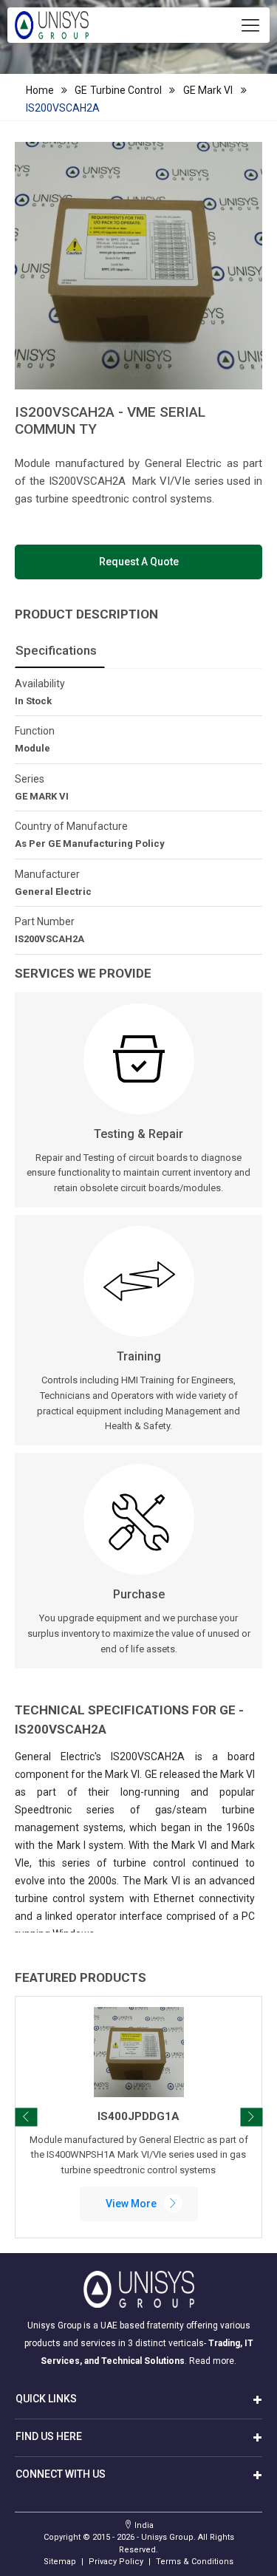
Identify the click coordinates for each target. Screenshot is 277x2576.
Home (40, 90)
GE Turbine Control (118, 90)
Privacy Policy (116, 2562)
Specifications (56, 650)
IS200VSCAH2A (63, 108)
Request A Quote (139, 562)
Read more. (213, 2361)
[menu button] (250, 25)
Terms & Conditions (195, 2562)
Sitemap (60, 2562)
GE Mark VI (208, 90)
